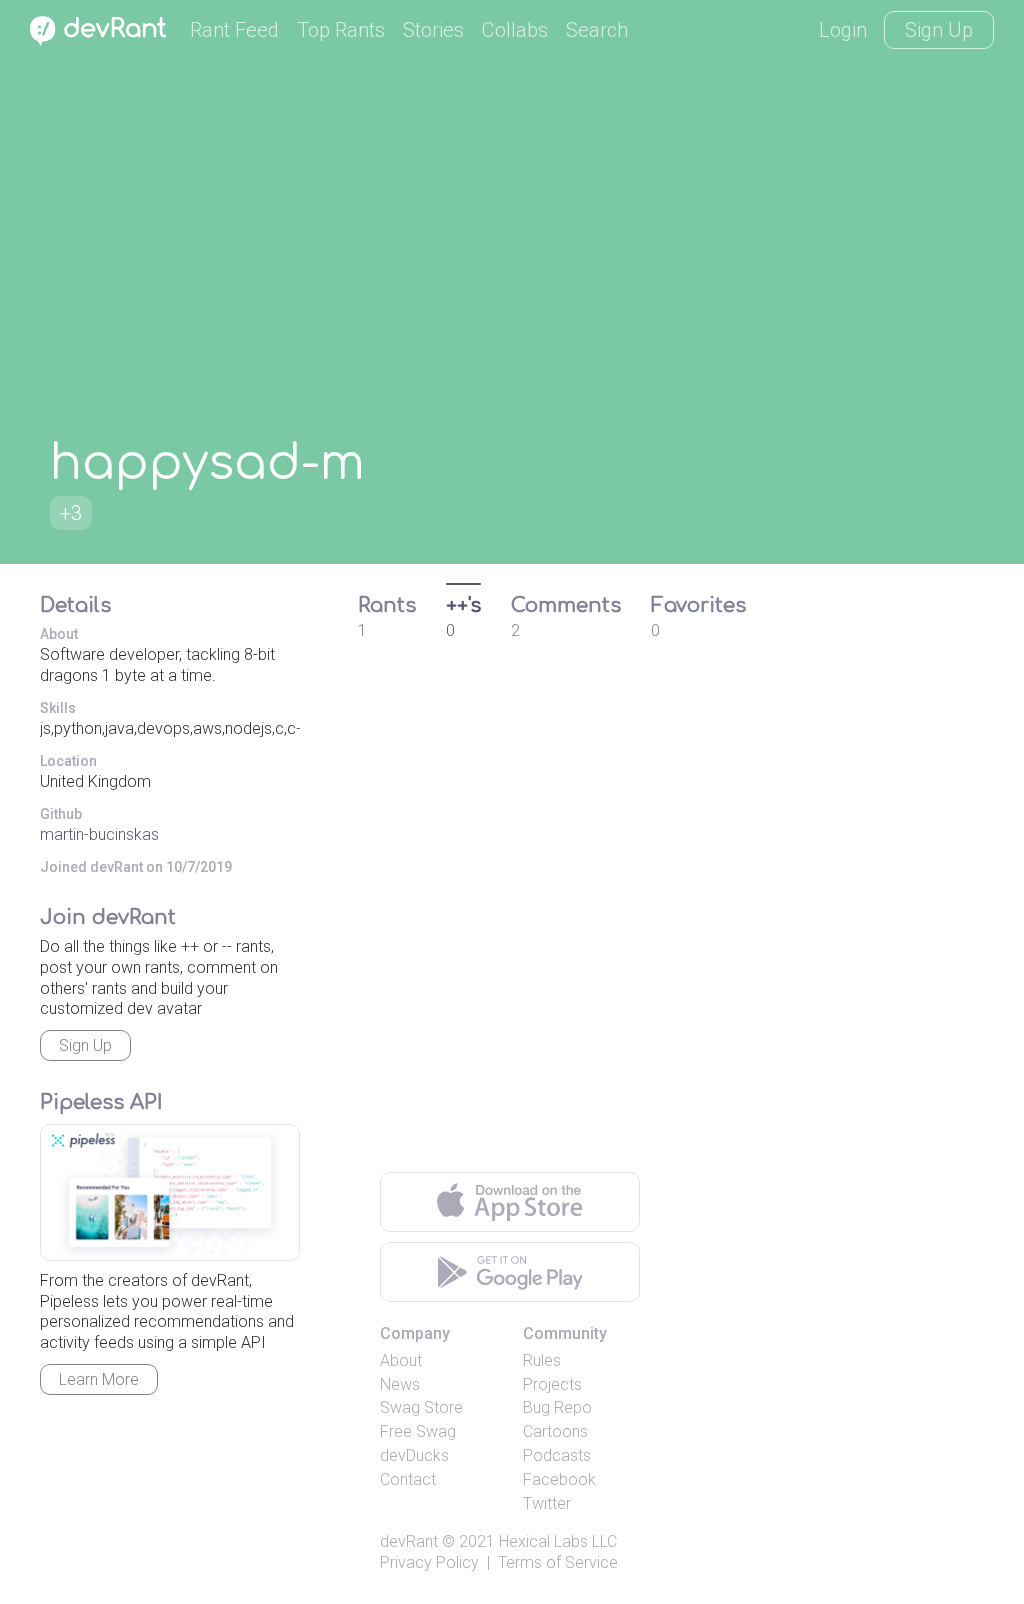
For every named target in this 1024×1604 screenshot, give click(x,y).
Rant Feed (234, 30)
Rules (542, 1360)
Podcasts (557, 1455)
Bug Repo (557, 1407)
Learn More (99, 1379)
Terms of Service (558, 1562)
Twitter (547, 1503)
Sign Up (939, 30)
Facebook (559, 1479)
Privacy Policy (429, 1562)
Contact (408, 1479)
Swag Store (421, 1407)
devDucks (414, 1455)
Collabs (515, 30)
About (401, 1360)
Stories (433, 30)
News (400, 1384)
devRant (409, 1541)
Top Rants (341, 30)
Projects (552, 1384)
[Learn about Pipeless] (170, 1192)
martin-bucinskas (99, 834)
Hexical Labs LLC (558, 1541)
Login (843, 30)
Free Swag (418, 1431)
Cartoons (555, 1431)
